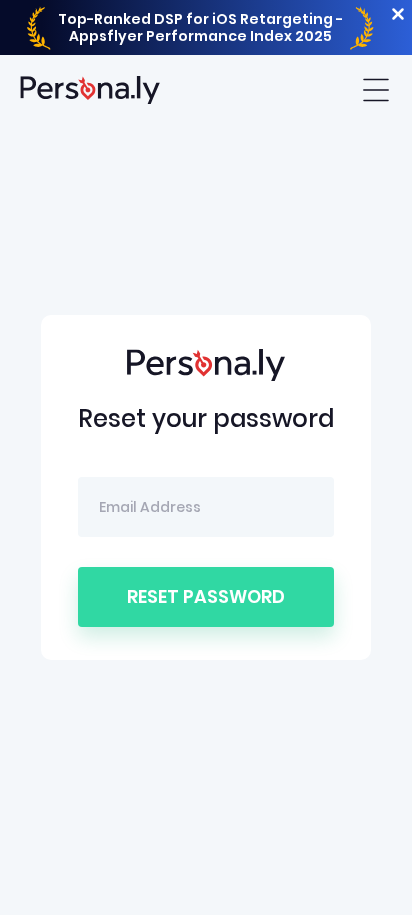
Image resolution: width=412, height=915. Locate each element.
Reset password (206, 596)
